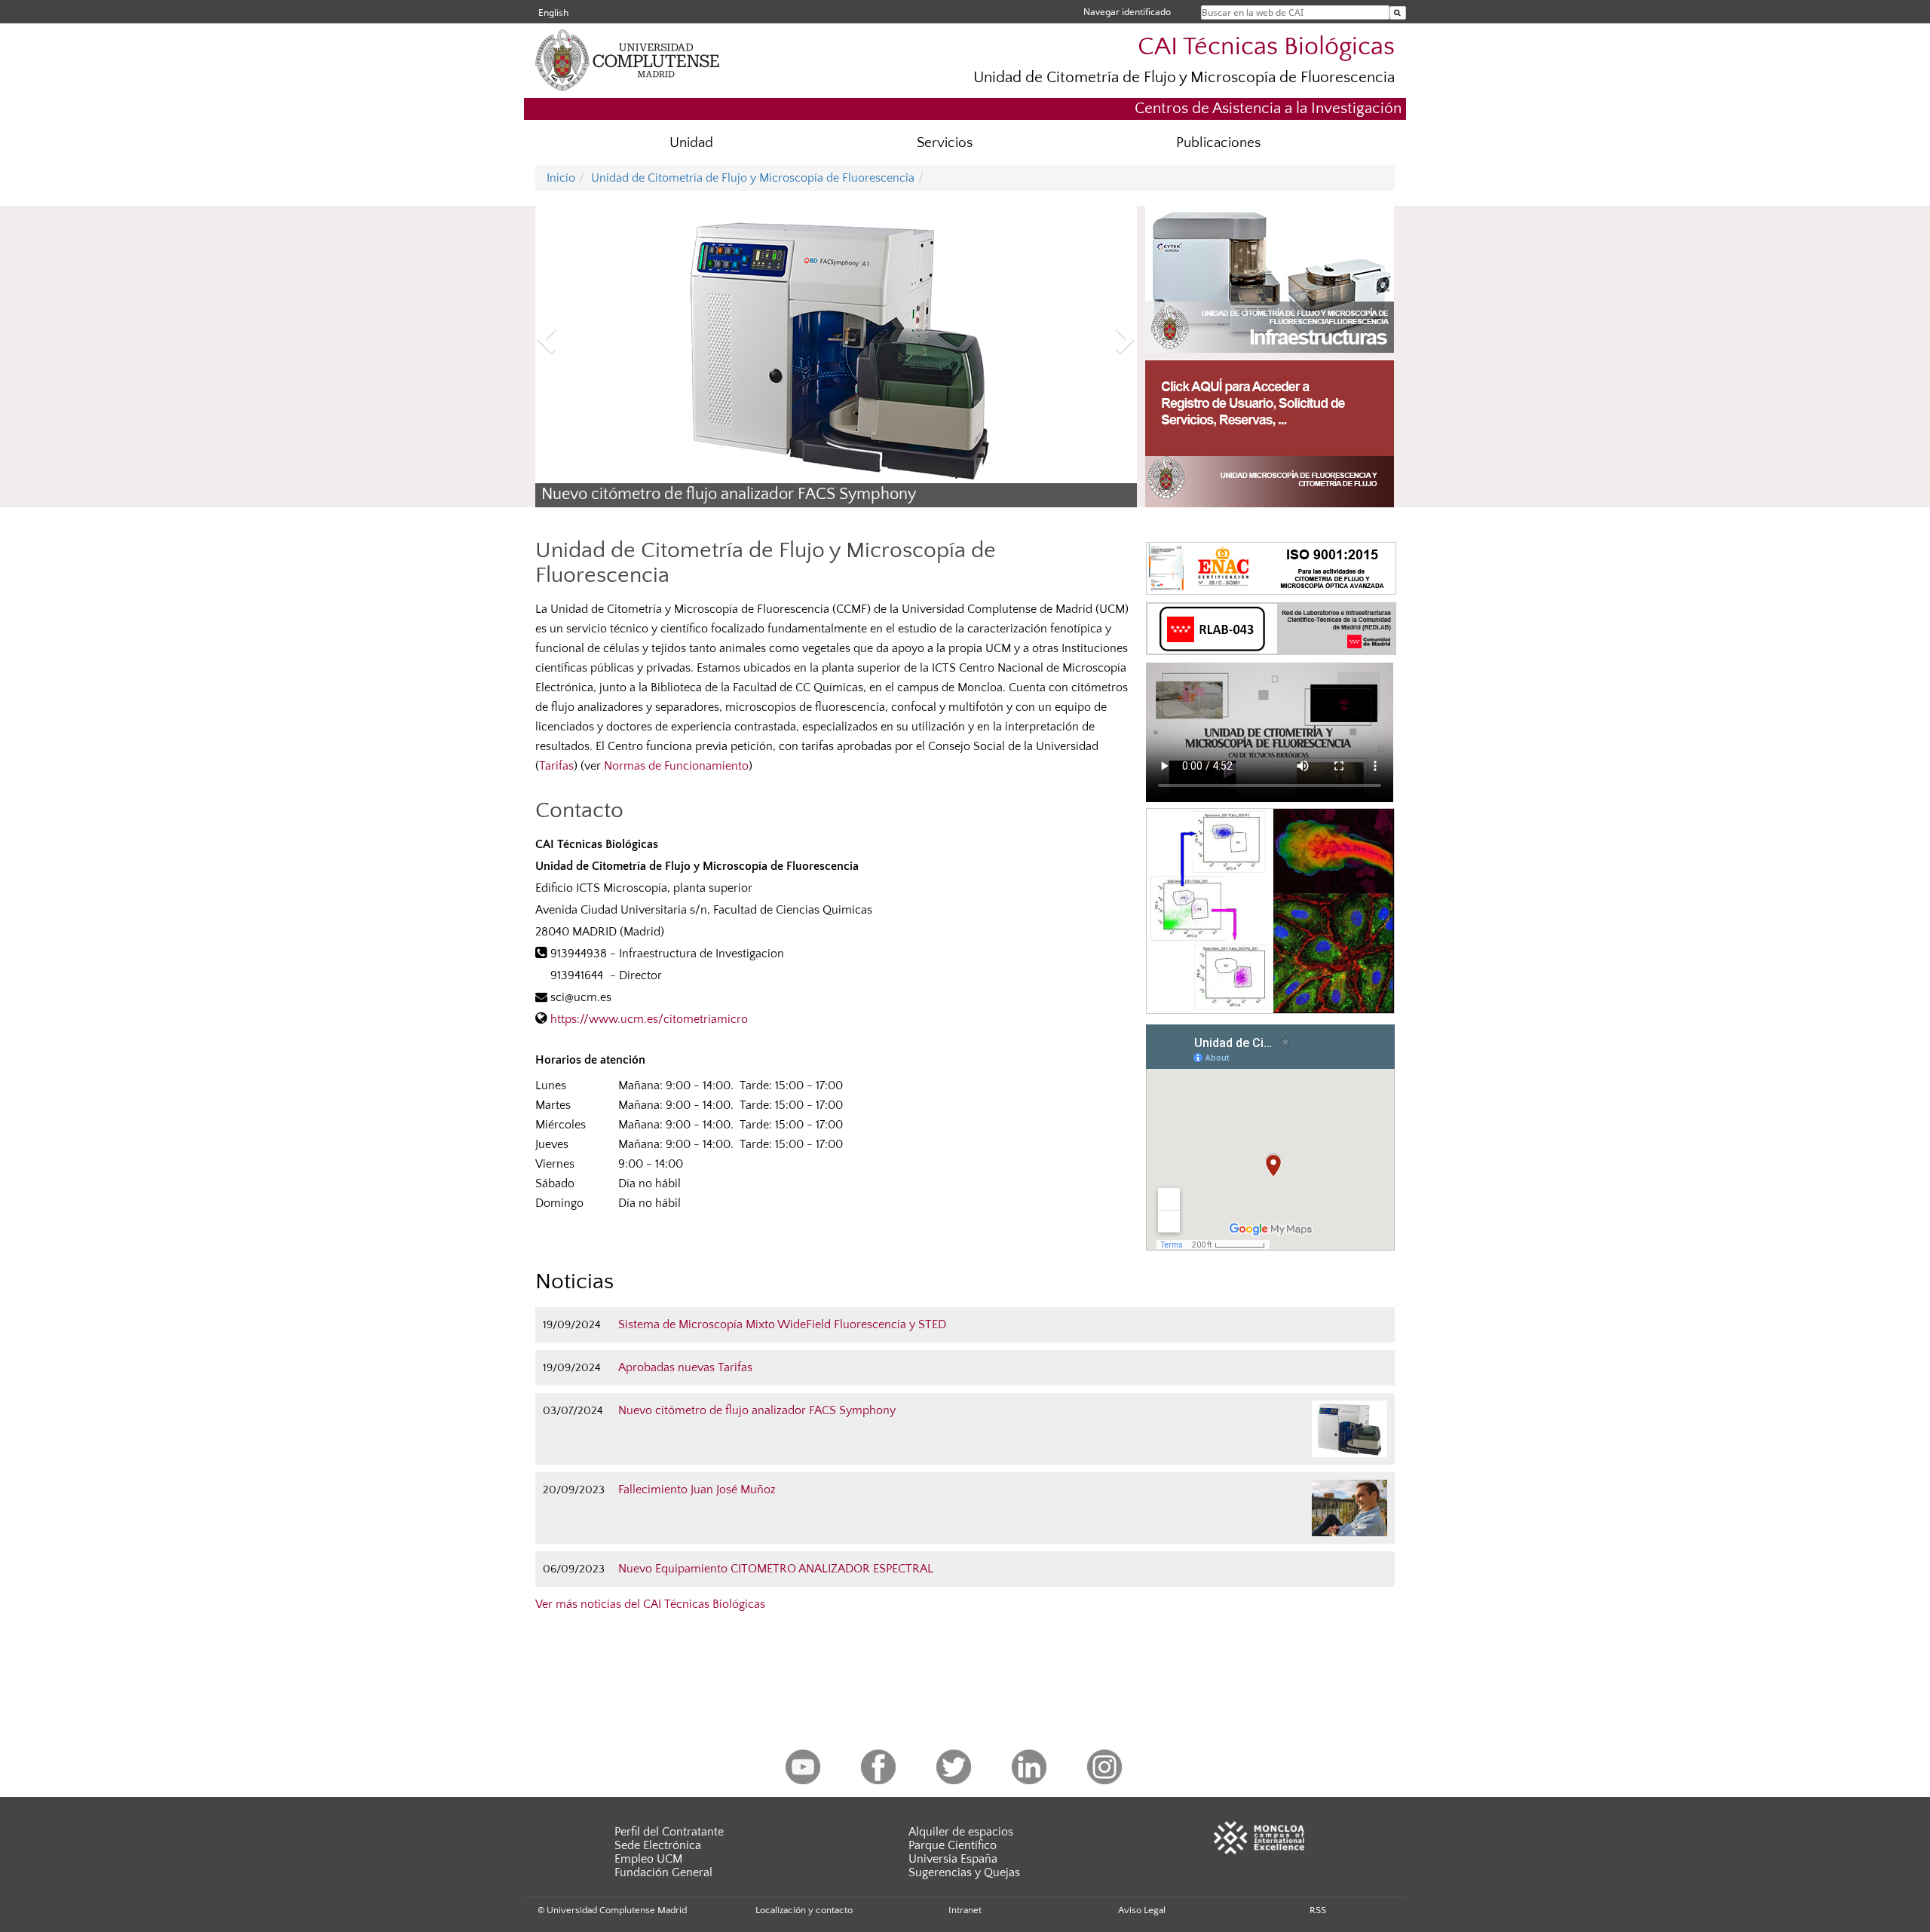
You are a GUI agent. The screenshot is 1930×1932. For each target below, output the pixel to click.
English (553, 12)
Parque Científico (953, 1845)
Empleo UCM (648, 1859)
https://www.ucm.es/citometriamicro (649, 1019)
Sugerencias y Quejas (964, 1872)
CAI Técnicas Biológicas (1266, 47)
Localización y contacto (804, 1910)
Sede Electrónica (658, 1845)
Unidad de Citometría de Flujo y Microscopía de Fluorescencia (1184, 77)
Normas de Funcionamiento (676, 766)
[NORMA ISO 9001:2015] (1271, 568)
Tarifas (556, 766)
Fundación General (663, 1872)
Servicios (945, 143)
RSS (1318, 1910)
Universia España (953, 1859)
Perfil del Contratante (669, 1832)
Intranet (965, 1910)
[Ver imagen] (1270, 911)
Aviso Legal (1142, 1910)
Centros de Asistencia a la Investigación (1268, 108)
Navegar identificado (1127, 12)
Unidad (691, 143)
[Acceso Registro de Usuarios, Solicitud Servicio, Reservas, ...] (1270, 434)
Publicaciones (1218, 143)
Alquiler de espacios (961, 1832)
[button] (581, 341)
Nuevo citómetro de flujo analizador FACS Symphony (729, 494)
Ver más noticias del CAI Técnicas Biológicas (650, 1604)
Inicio (561, 178)
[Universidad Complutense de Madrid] (656, 59)
